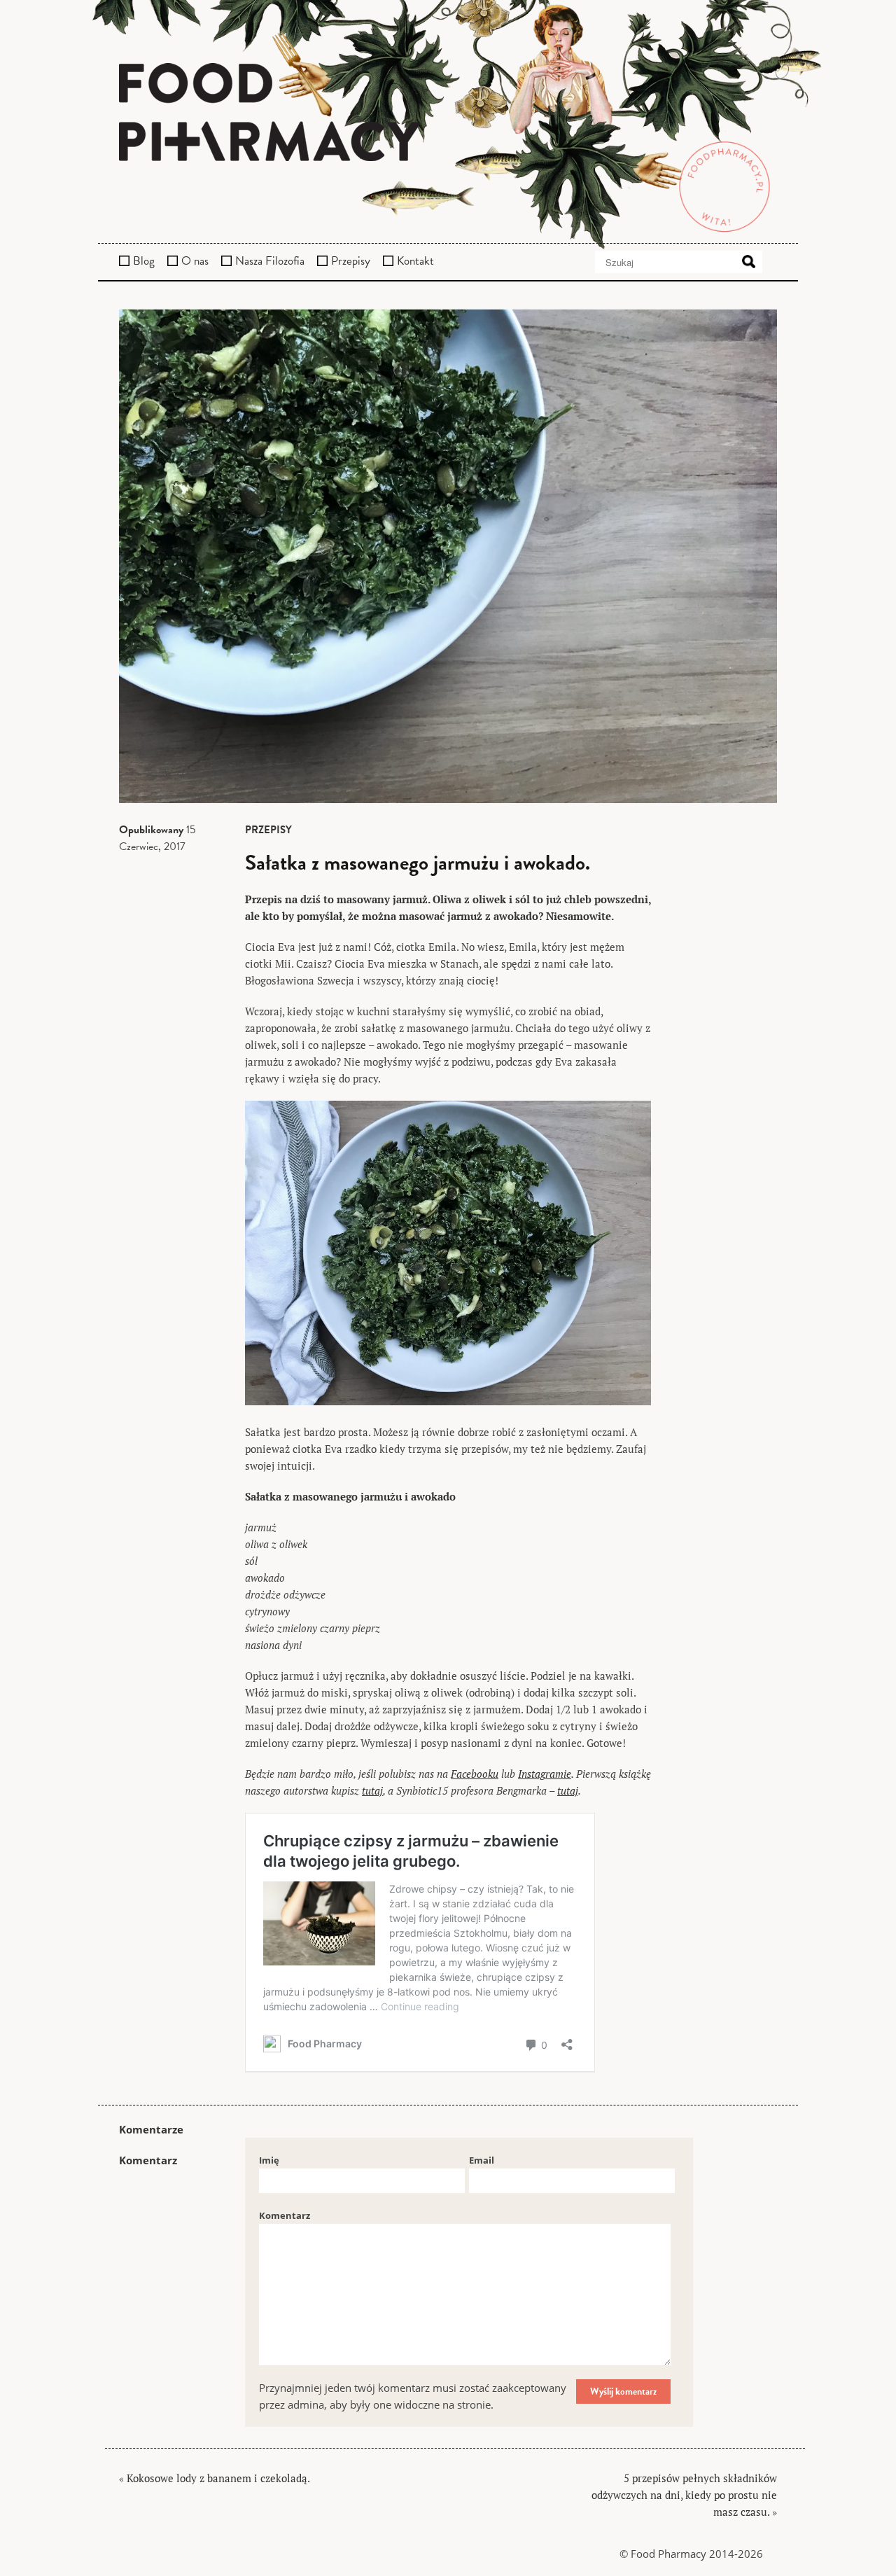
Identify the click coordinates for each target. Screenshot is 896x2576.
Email (482, 2160)
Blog (144, 261)
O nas (195, 261)
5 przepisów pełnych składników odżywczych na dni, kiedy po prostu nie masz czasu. (684, 2495)
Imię (269, 2160)
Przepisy (351, 261)
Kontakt (415, 261)
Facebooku (475, 1774)
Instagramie (545, 1774)
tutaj (372, 1790)
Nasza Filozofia (270, 261)
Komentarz (285, 2215)
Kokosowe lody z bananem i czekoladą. (218, 2478)
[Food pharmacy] (448, 114)
